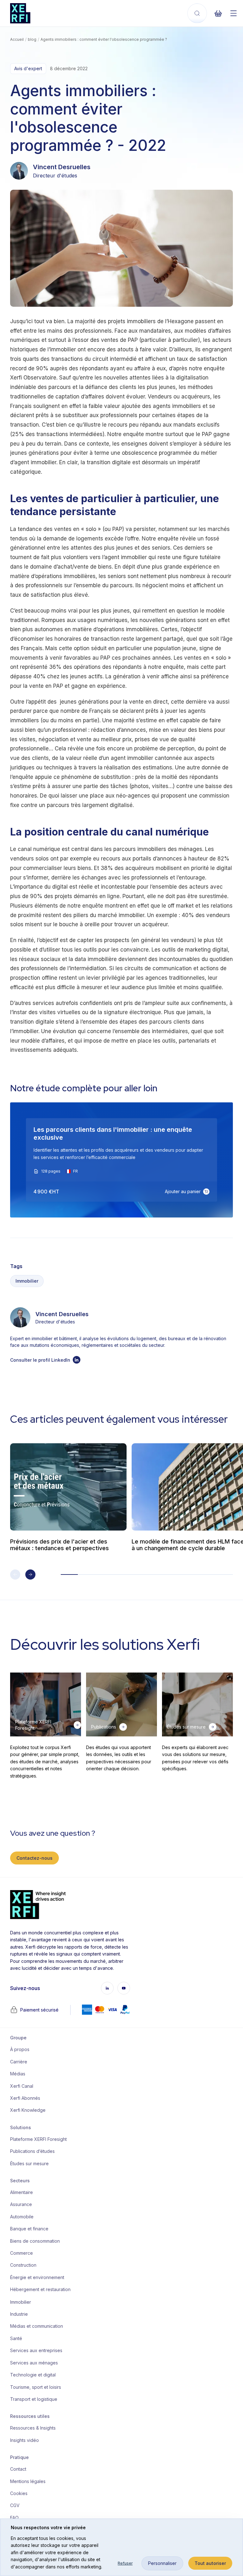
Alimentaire (22, 2192)
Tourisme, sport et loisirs (36, 2387)
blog (32, 39)
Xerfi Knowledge (28, 2110)
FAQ (14, 2518)
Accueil (17, 39)
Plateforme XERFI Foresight (36, 2139)
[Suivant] (30, 1575)
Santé (16, 2338)
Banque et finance (29, 2229)
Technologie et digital (33, 2375)
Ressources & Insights (33, 2428)
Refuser (125, 2563)
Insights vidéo (25, 2440)
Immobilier (27, 1281)
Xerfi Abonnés (25, 2098)
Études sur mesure (29, 2163)
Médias (18, 2074)
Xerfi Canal (22, 2086)
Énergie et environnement (36, 2277)
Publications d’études (32, 2151)
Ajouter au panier (183, 1191)
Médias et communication (36, 2326)
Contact (18, 2469)
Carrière (19, 2062)
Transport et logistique (34, 2399)
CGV (15, 2505)
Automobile (22, 2217)
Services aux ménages (34, 2363)
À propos (20, 2049)
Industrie (19, 2314)
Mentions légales (28, 2481)
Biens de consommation (35, 2241)
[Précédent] (15, 1575)
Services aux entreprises (36, 2350)
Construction (23, 2265)
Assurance (21, 2204)
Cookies (19, 2493)
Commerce (22, 2253)
